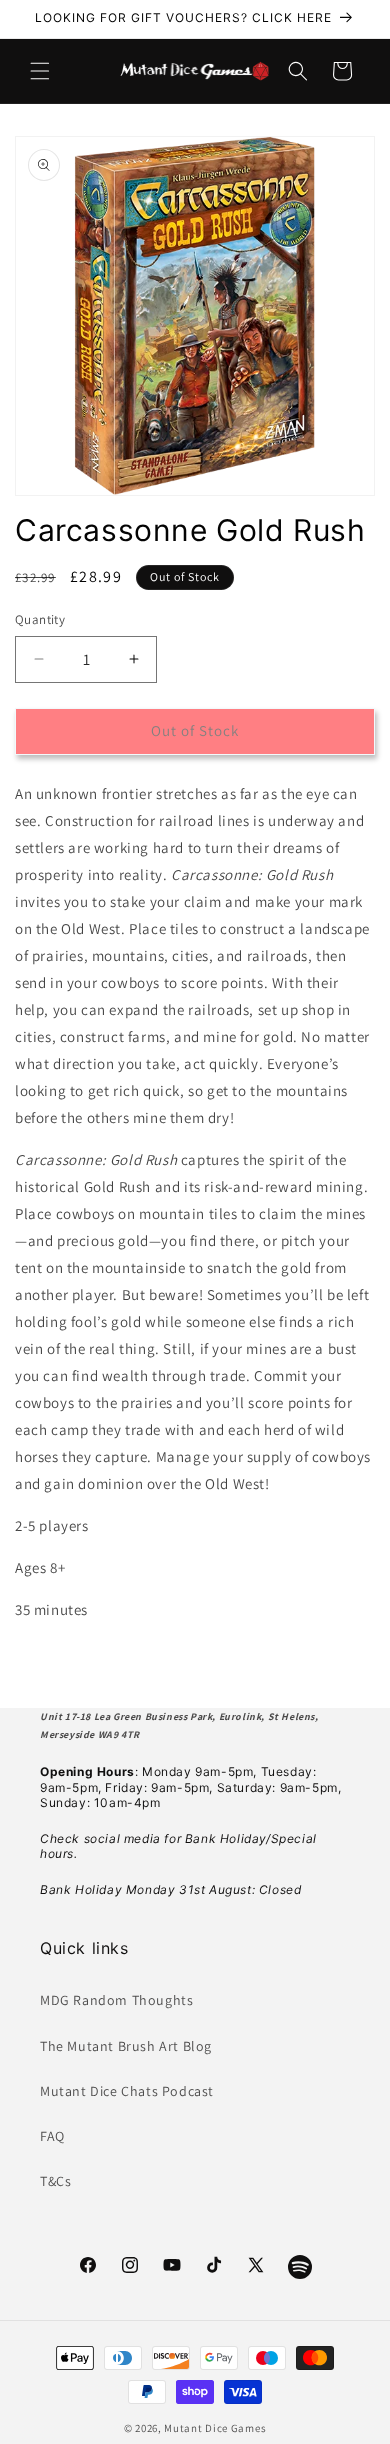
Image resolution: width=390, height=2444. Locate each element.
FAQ (52, 2136)
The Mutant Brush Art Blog (126, 2046)
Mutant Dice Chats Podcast (127, 2091)
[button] (40, 71)
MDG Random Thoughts (116, 2000)
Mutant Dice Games (215, 2428)
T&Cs (55, 2181)
